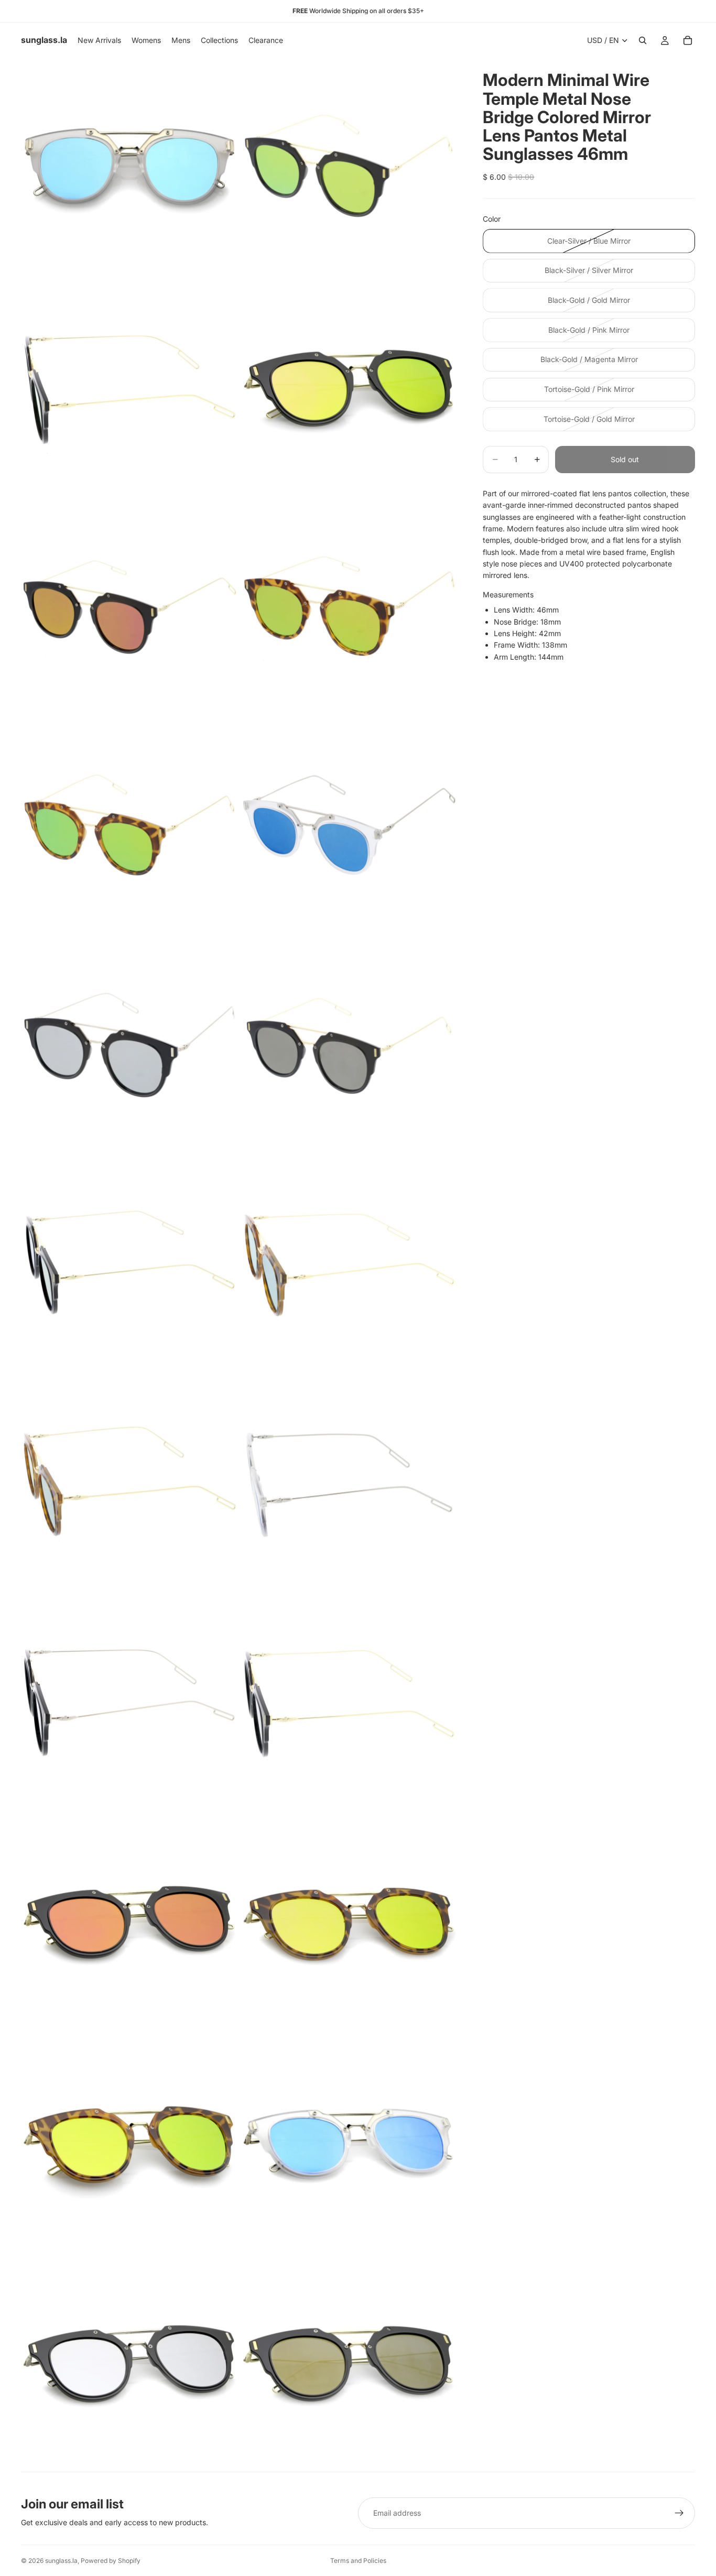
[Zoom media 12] (349, 1265)
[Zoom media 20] (349, 2143)
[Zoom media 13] (130, 1484)
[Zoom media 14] (349, 1484)
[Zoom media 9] (130, 1045)
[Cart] (688, 40)
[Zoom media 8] (349, 826)
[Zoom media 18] (349, 1923)
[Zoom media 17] (130, 1923)
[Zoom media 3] (130, 386)
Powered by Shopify (111, 2561)
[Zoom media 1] (130, 167)
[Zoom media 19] (130, 2143)
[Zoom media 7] (130, 826)
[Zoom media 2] (349, 167)
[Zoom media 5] (130, 606)
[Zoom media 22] (349, 2362)
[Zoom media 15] (130, 1704)
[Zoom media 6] (349, 606)
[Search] (643, 40)
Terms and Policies (358, 2561)
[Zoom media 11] (130, 1265)
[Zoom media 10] (349, 1045)
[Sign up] (679, 2513)
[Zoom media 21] (130, 2362)
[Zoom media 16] (349, 1704)
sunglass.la (61, 2561)
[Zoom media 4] (349, 386)
